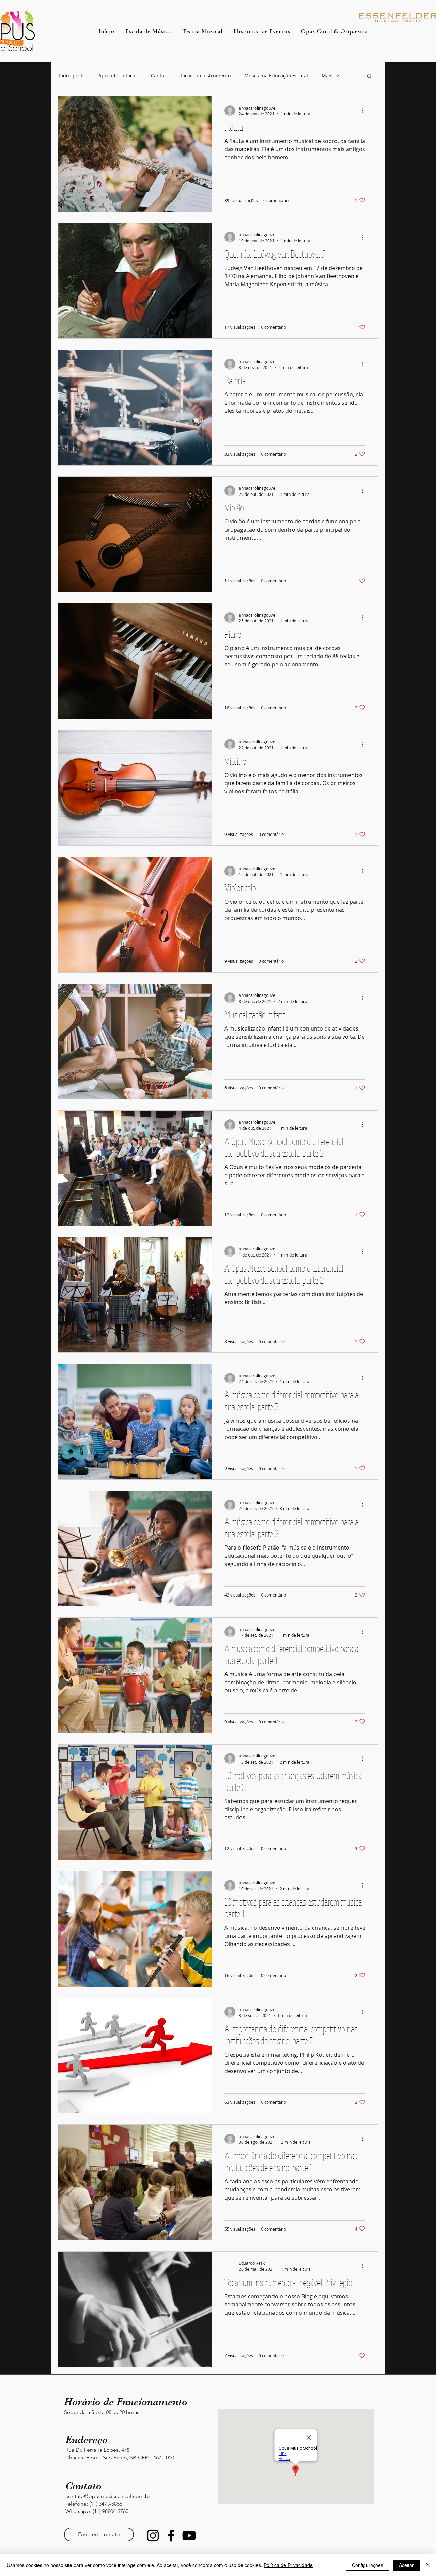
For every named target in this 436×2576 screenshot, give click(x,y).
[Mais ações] (364, 111)
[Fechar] (428, 2565)
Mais (327, 75)
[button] (369, 76)
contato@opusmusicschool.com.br (108, 2496)
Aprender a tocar (118, 75)
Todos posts (71, 75)
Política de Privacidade (288, 2565)
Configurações (368, 2565)
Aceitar (406, 2565)
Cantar (159, 75)
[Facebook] (171, 2536)
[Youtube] (189, 2536)
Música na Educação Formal (276, 75)
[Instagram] (153, 2536)
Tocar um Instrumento (205, 75)
